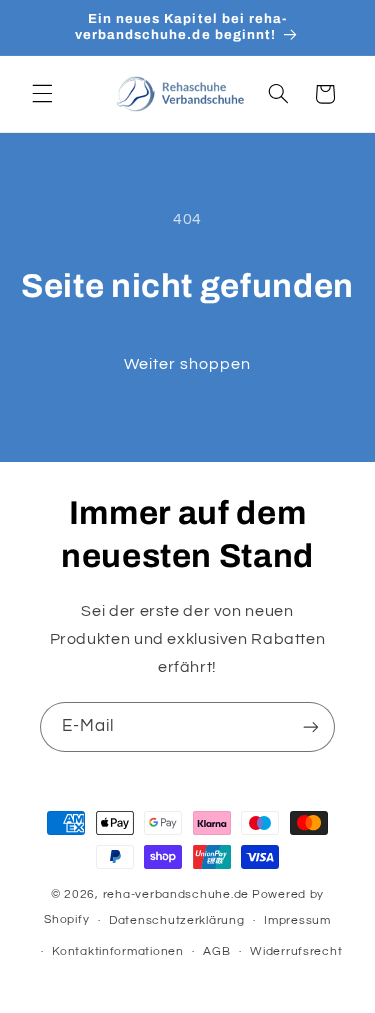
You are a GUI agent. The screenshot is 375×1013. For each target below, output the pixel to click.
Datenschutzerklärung (177, 920)
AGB (216, 951)
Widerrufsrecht (296, 951)
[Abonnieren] (311, 726)
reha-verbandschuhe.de (176, 894)
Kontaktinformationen (118, 951)
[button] (42, 94)
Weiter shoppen (188, 364)
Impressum (297, 920)
